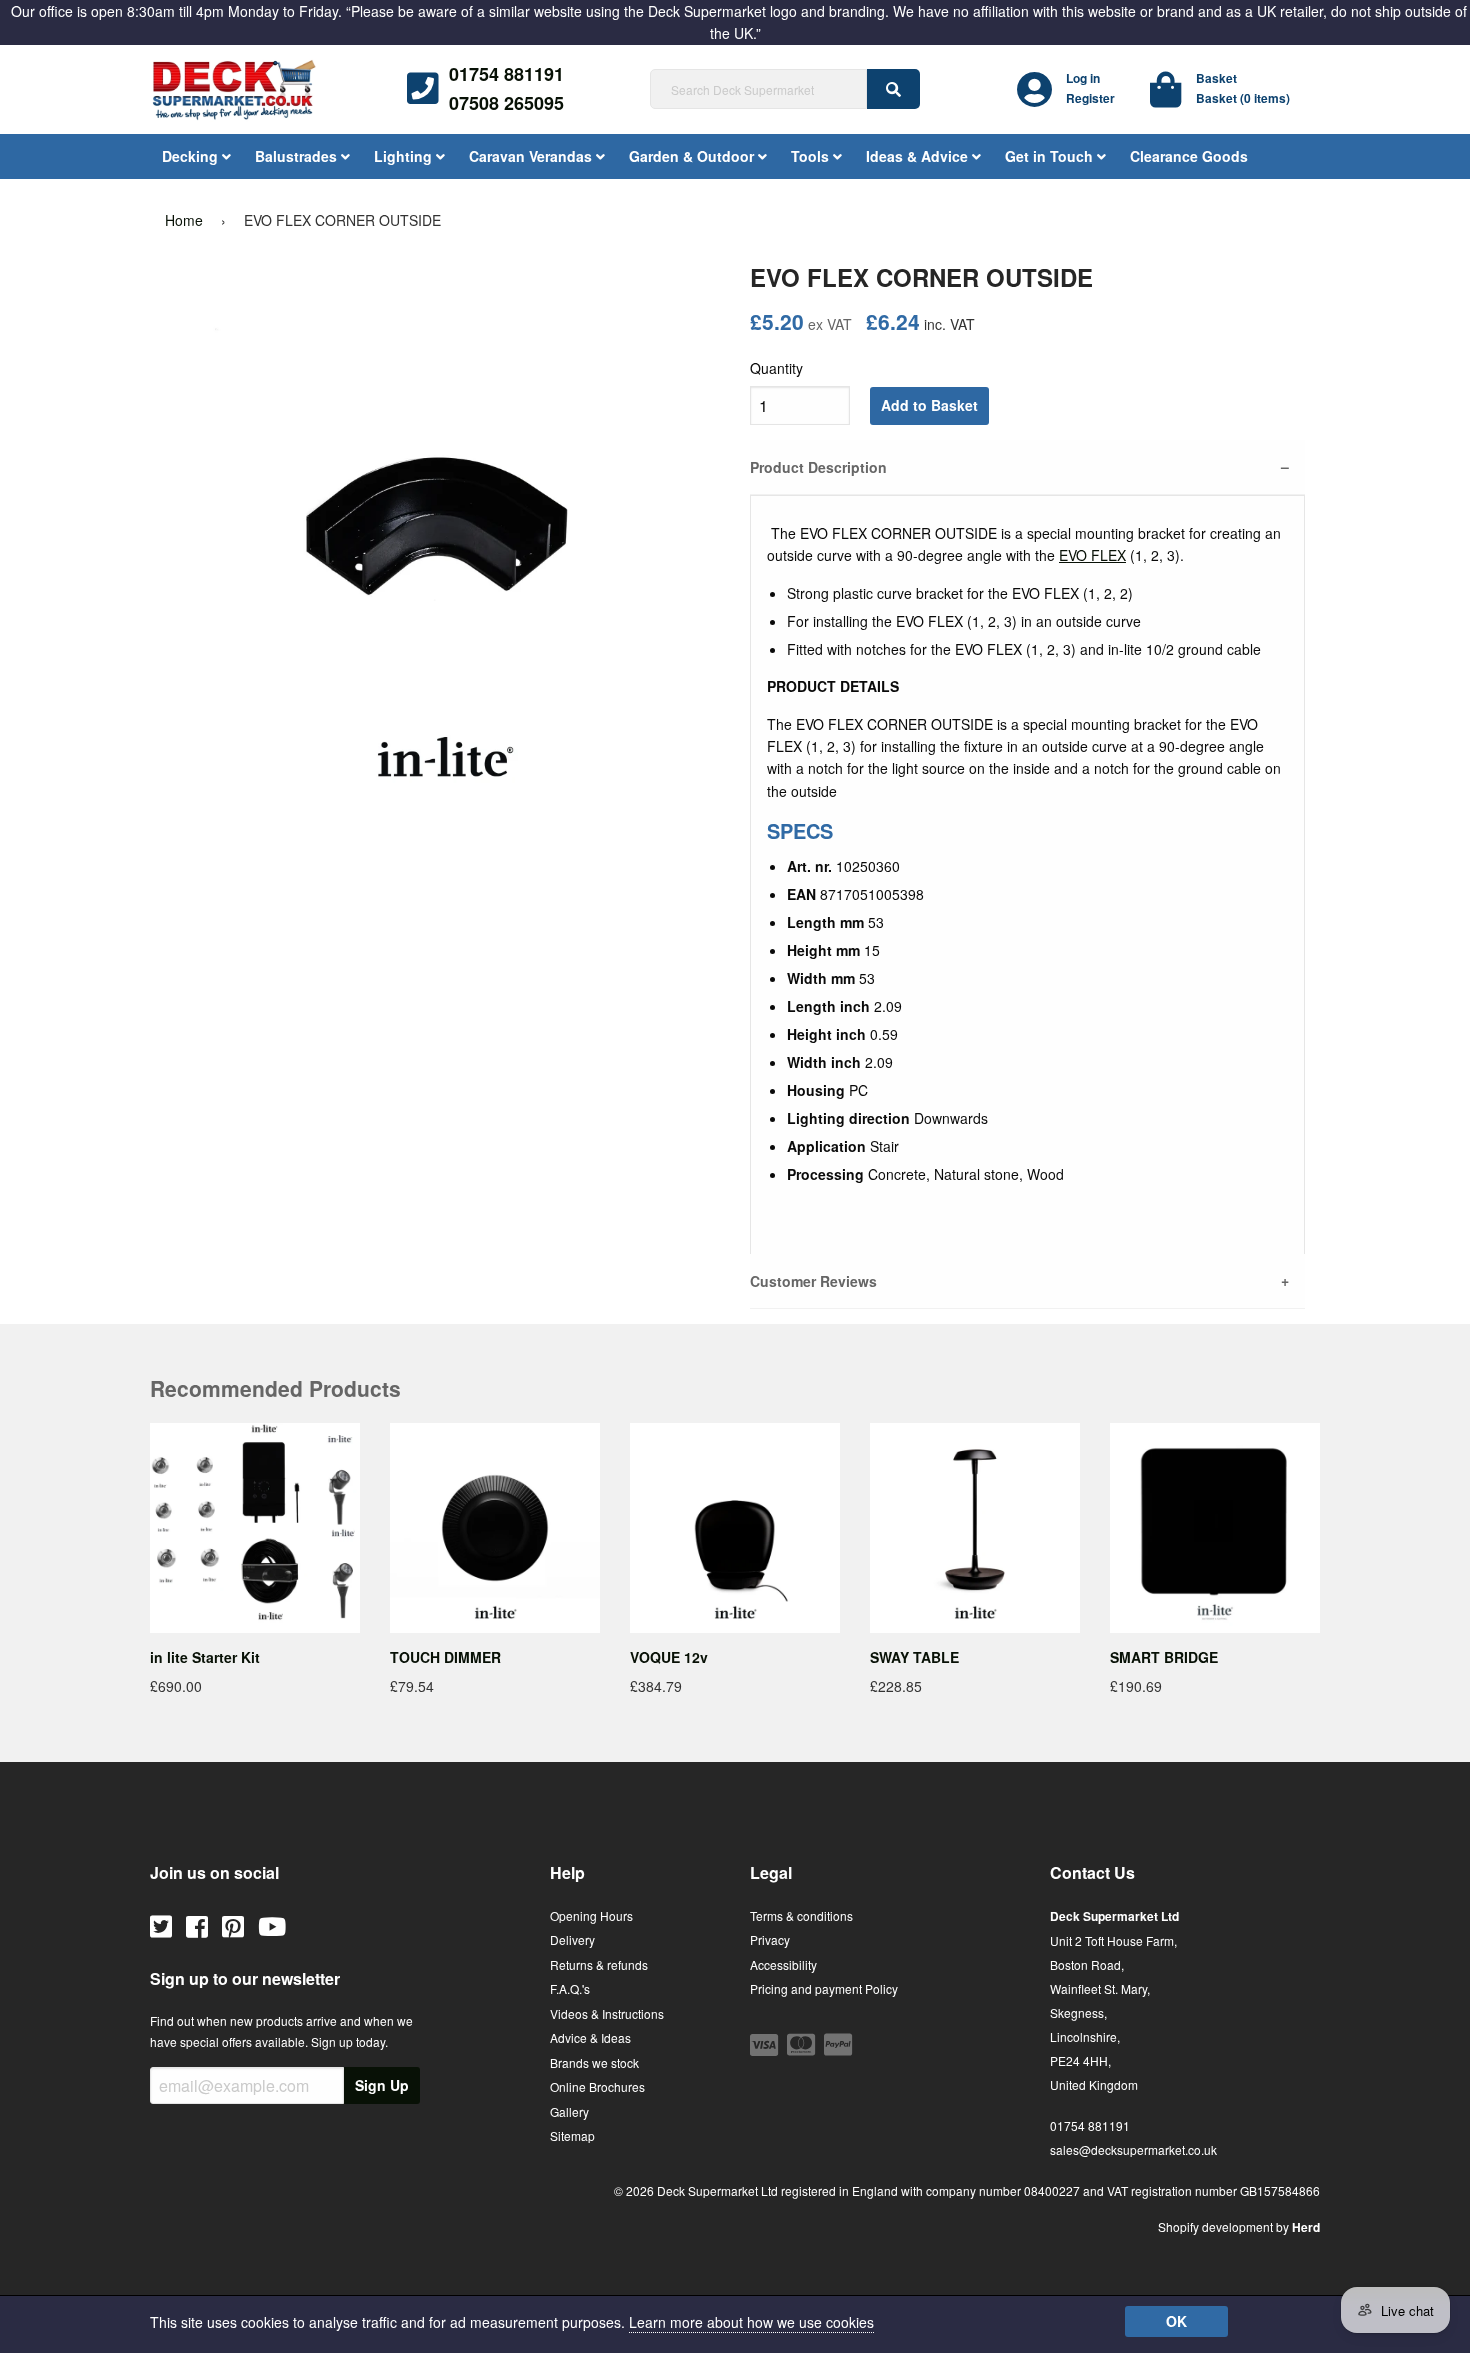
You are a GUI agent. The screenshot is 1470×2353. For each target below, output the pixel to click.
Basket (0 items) (1243, 98)
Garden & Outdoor (693, 156)
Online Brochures (597, 2086)
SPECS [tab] (800, 831)
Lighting (405, 156)
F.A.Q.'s (570, 1988)
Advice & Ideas (590, 2037)
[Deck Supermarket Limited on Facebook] (197, 1925)
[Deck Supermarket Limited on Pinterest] (233, 1925)
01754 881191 (506, 74)
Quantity (776, 368)
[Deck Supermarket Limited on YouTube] (272, 1925)
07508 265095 (506, 103)
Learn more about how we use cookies (751, 2322)
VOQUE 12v (669, 1657)
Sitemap (572, 2135)
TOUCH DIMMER (445, 1657)
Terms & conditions (801, 1915)
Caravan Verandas (532, 156)
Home (184, 220)
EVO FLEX (1092, 555)
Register (1090, 98)
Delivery (572, 1939)
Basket (1216, 78)
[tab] (1027, 686)
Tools (812, 156)
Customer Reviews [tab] (813, 1281)
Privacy (770, 1939)
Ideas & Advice (919, 156)
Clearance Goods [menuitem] (1189, 156)
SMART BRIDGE (1164, 1657)
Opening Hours (591, 1915)
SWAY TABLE (914, 1657)
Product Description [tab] (818, 467)
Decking (192, 156)
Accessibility (783, 1964)
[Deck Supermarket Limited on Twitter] (161, 1925)
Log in (1083, 78)
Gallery (569, 2111)
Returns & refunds (599, 1964)
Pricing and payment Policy (824, 1988)
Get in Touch (1051, 156)
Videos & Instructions (607, 2013)
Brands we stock (594, 2062)
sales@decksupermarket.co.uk (1133, 2149)
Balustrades (298, 156)
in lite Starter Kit (205, 1657)
